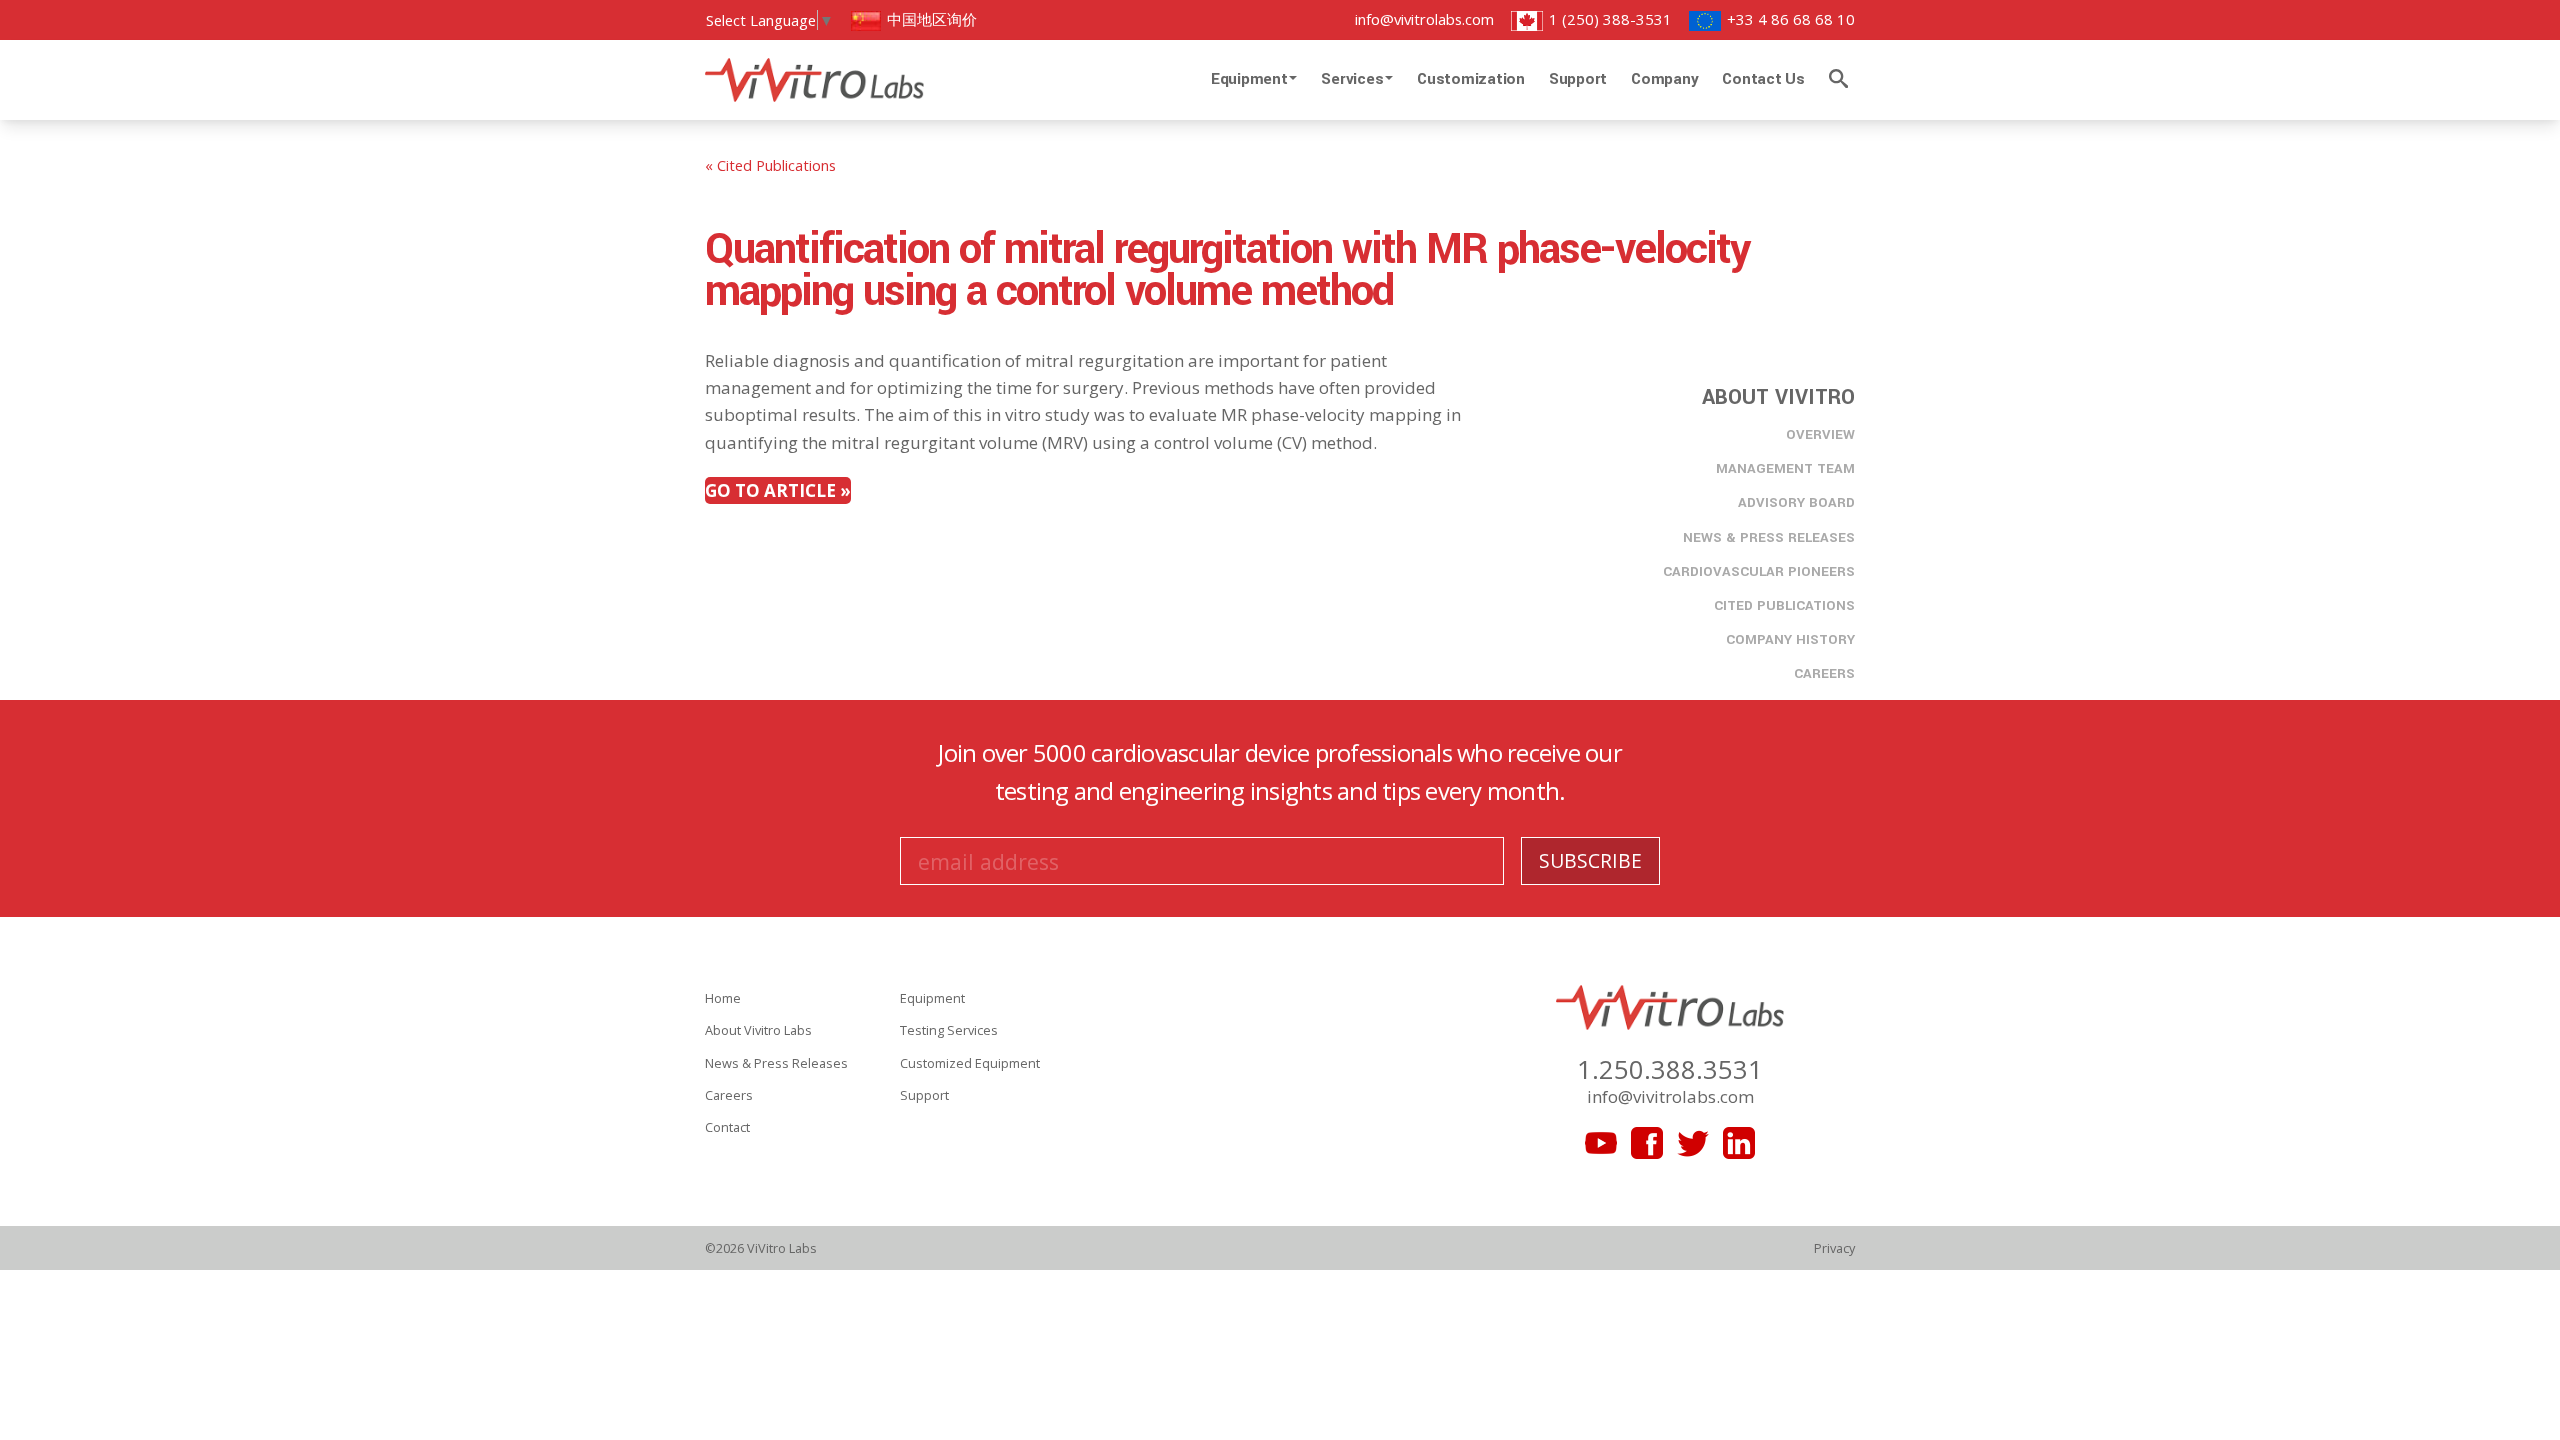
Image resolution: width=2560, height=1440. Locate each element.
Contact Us (1763, 79)
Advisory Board (1796, 502)
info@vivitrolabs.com (1424, 19)
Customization (1471, 79)
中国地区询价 (930, 19)
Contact (727, 1127)
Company (1664, 79)
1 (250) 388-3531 (1608, 19)
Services (1354, 79)
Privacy (1834, 1248)
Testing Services (949, 1030)
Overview (1820, 434)
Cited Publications (1784, 605)
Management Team (1785, 468)
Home (723, 998)
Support (1578, 79)
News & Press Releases (1769, 537)
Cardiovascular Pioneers (1759, 571)
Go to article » (778, 490)
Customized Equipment (970, 1063)
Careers (1824, 673)
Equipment (1251, 79)
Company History (1790, 639)
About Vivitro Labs (758, 1030)
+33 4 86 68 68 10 (1789, 19)
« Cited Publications (770, 165)
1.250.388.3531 (1670, 1069)
